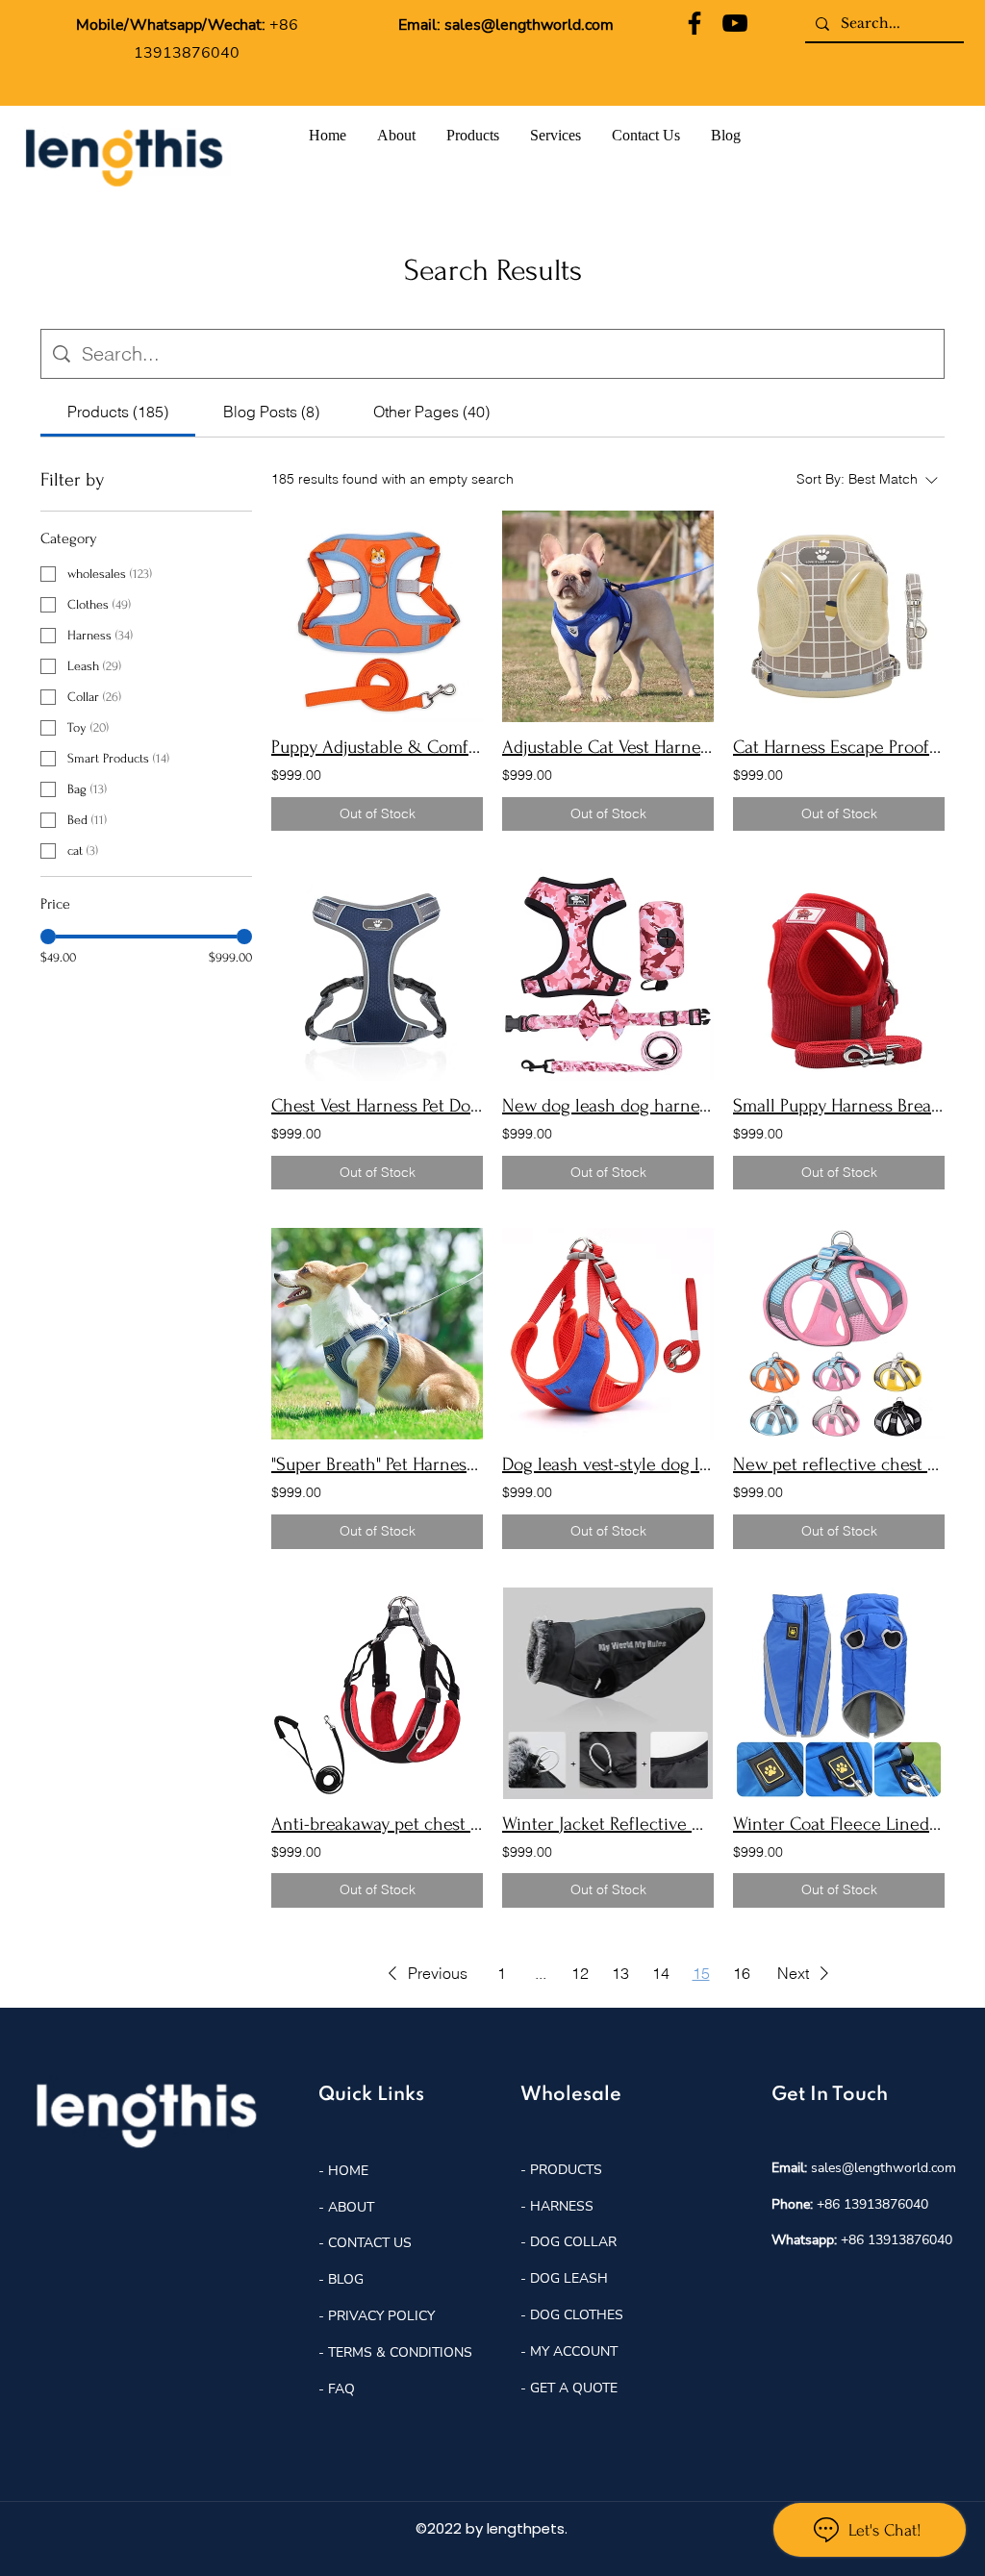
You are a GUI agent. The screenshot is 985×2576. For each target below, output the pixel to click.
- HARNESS (557, 2206)
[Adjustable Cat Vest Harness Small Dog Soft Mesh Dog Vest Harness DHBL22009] (608, 616)
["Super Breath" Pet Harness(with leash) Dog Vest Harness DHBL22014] (377, 1334)
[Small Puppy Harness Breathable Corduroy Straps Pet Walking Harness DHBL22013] (839, 975)
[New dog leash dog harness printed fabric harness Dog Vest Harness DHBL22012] (608, 975)
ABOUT (351, 2207)
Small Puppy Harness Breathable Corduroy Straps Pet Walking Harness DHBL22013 (839, 1106)
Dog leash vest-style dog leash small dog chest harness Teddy (608, 1464)
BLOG (344, 2279)
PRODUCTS (566, 2170)
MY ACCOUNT (574, 2351)
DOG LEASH (569, 2278)
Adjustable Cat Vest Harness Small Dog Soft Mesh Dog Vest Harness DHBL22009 (608, 747)
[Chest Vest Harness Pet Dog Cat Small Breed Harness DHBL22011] (377, 975)
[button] (424, 1973)
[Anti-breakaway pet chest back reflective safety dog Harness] (377, 1693)
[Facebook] (695, 23)
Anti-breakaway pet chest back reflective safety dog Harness (377, 1824)
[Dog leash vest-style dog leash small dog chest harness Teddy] (608, 1334)
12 (580, 1973)
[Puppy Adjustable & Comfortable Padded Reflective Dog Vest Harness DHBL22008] (377, 616)
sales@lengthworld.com (529, 25)
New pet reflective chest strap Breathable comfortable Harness (839, 1464)
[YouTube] (735, 23)
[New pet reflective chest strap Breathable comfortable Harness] (839, 1334)
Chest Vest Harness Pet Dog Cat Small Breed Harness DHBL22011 (377, 1106)
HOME (346, 2171)
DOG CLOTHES (577, 2315)
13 (620, 1973)
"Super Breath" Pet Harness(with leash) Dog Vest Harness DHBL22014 (377, 1464)
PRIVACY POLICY (381, 2316)
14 (661, 1973)
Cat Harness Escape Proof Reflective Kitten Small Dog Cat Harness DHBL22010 (839, 747)
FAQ (341, 2389)
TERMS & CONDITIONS (400, 2352)
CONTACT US (370, 2243)
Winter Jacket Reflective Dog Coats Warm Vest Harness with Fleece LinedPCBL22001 (608, 1824)
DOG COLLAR (573, 2242)
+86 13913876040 (872, 2204)
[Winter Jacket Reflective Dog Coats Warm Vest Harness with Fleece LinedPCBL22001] (608, 1693)
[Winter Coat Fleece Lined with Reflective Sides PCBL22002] (839, 1693)
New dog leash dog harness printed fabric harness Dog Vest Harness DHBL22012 (608, 1106)
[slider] (48, 937)
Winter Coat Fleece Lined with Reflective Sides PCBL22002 (839, 1824)
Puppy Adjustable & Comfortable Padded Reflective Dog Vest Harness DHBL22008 (377, 747)
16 (742, 1973)
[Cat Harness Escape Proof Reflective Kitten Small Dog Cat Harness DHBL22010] (839, 616)
